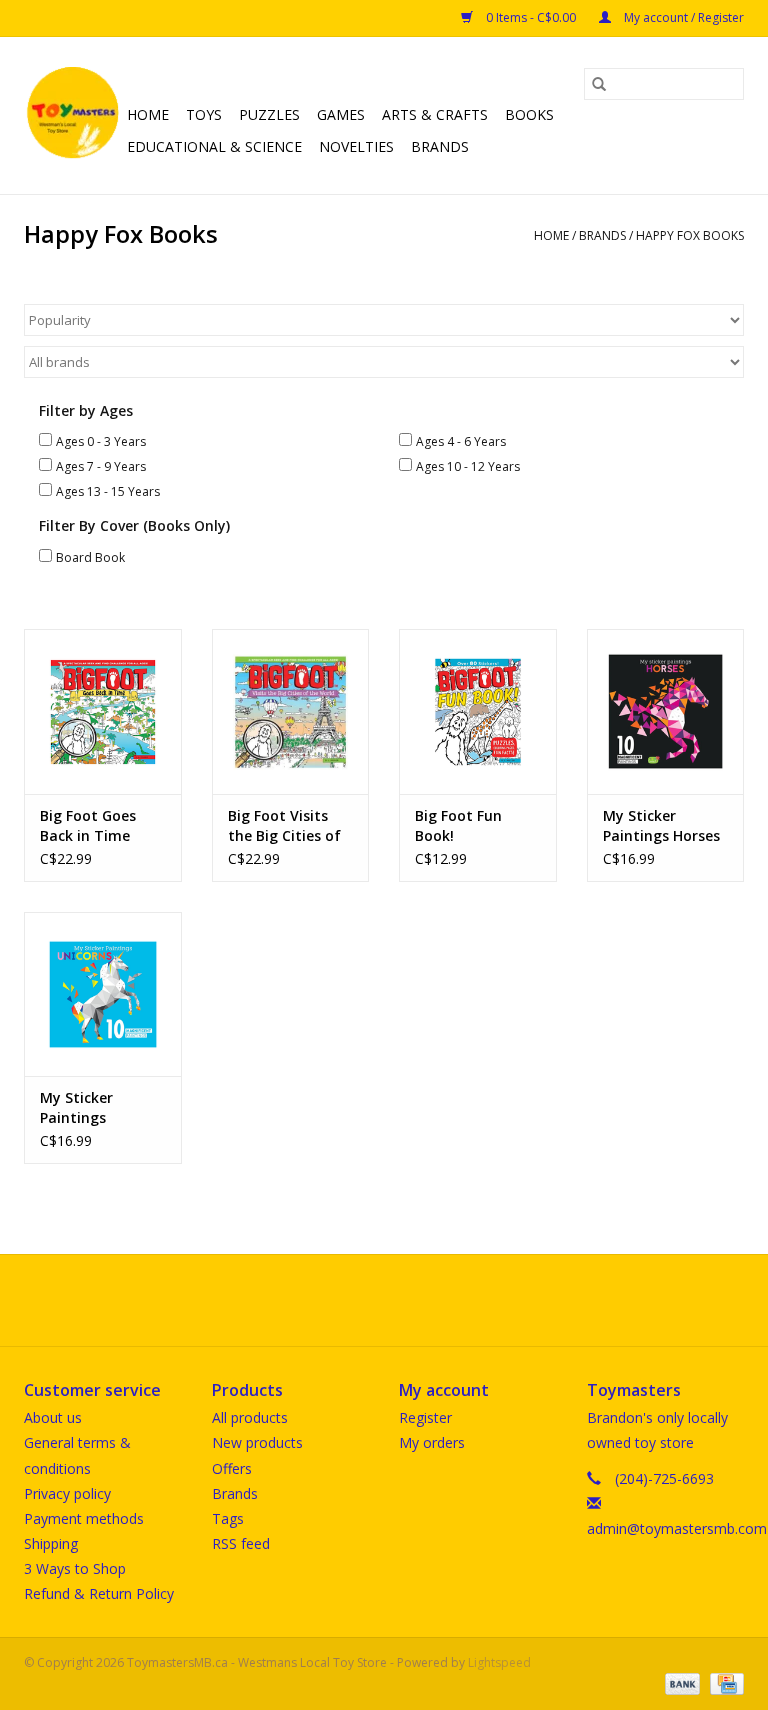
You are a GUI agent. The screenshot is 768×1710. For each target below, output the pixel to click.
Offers (232, 1468)
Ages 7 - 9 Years (101, 466)
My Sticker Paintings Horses (661, 825)
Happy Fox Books (690, 235)
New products (257, 1442)
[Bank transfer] (680, 1682)
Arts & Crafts (435, 114)
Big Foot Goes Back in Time (88, 825)
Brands (440, 146)
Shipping (51, 1543)
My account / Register (682, 17)
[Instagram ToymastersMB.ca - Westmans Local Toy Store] (402, 1300)
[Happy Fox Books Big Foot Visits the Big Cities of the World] (291, 711)
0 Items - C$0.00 (531, 17)
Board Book (90, 557)
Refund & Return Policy (99, 1593)
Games (341, 114)
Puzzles (269, 114)
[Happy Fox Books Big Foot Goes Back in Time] (103, 711)
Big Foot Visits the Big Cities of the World (284, 826)
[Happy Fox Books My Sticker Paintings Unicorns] (103, 994)
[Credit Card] (723, 1682)
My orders (432, 1442)
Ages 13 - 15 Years (108, 491)
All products (250, 1417)
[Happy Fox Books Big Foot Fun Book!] (478, 711)
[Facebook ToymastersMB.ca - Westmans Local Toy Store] (366, 1300)
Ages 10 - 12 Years (468, 466)
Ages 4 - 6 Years (461, 441)
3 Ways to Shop (75, 1568)
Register (425, 1417)
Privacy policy (67, 1493)
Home (148, 114)
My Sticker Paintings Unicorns (76, 1108)
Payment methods (84, 1518)
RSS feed (241, 1543)
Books (529, 114)
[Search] (599, 84)
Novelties (356, 146)
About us (53, 1417)
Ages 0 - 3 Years (101, 441)
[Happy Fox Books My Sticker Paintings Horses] (666, 711)
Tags (228, 1518)
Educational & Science (214, 146)
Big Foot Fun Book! (458, 825)
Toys (204, 114)
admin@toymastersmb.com (677, 1528)
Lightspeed (499, 1662)
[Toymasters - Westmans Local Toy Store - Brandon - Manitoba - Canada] (72, 115)
